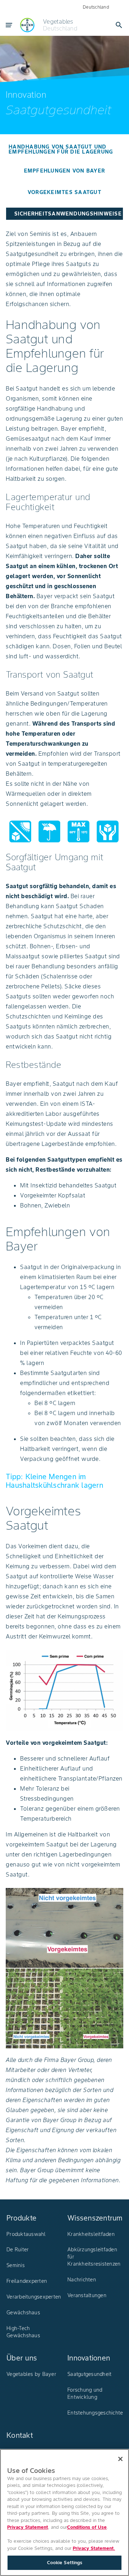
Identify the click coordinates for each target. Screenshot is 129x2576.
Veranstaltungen (87, 2295)
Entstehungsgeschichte (95, 2413)
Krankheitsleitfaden (91, 2234)
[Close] (120, 2459)
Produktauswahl (26, 2234)
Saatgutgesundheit (89, 2374)
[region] (64, 2512)
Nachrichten (82, 2280)
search (119, 25)
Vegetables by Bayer (31, 2374)
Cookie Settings (65, 2563)
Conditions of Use (87, 2527)
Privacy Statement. (94, 2548)
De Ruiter (18, 2250)
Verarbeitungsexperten (34, 2297)
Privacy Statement (28, 2527)
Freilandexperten (27, 2281)
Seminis (16, 2265)
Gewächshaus (23, 2313)
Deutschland (96, 7)
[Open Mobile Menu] (9, 25)
